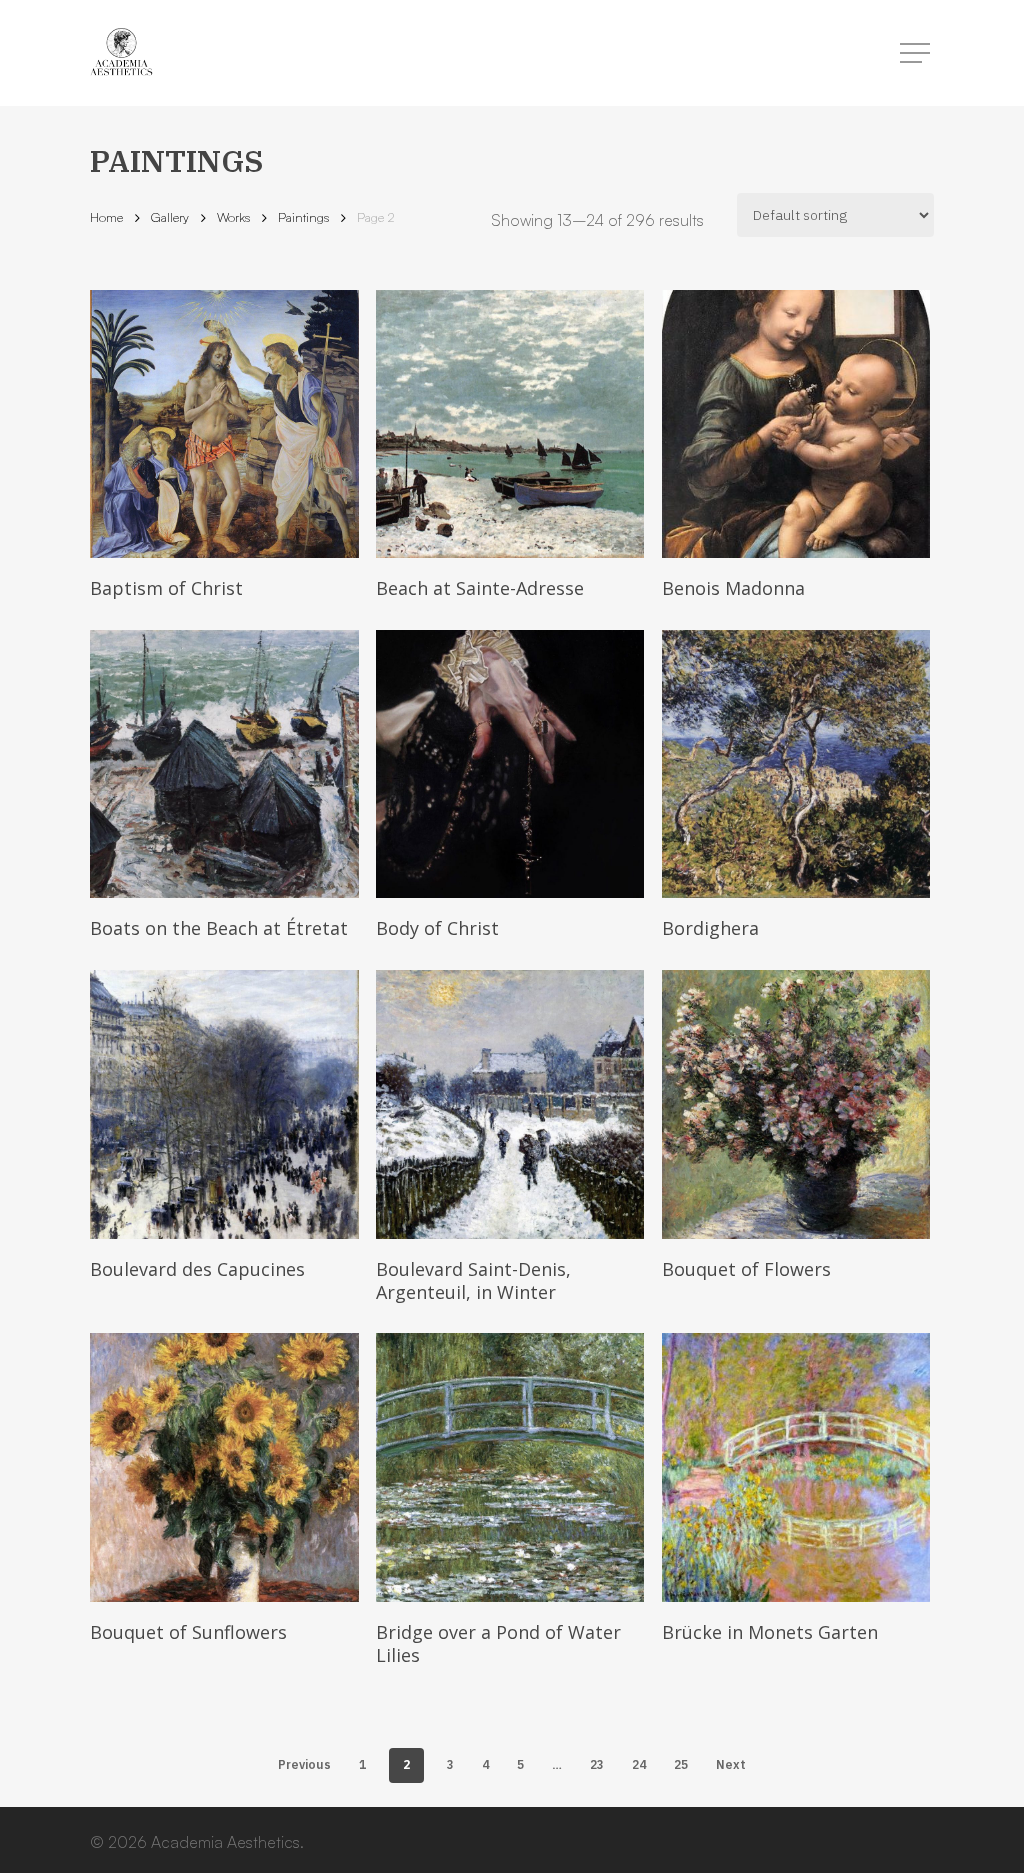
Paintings (303, 217)
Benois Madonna (733, 588)
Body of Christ (437, 928)
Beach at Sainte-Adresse (480, 588)
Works (233, 217)
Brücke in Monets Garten (770, 1632)
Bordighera (710, 928)
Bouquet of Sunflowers (188, 1632)
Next (731, 1764)
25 (681, 1764)
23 (597, 1764)
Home (106, 217)
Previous (304, 1764)
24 (639, 1764)
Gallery (170, 217)
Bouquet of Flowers (746, 1269)
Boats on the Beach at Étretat (219, 928)
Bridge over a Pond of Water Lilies (498, 1643)
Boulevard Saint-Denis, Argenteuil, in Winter (473, 1280)
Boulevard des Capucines (197, 1269)
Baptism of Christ (166, 588)
